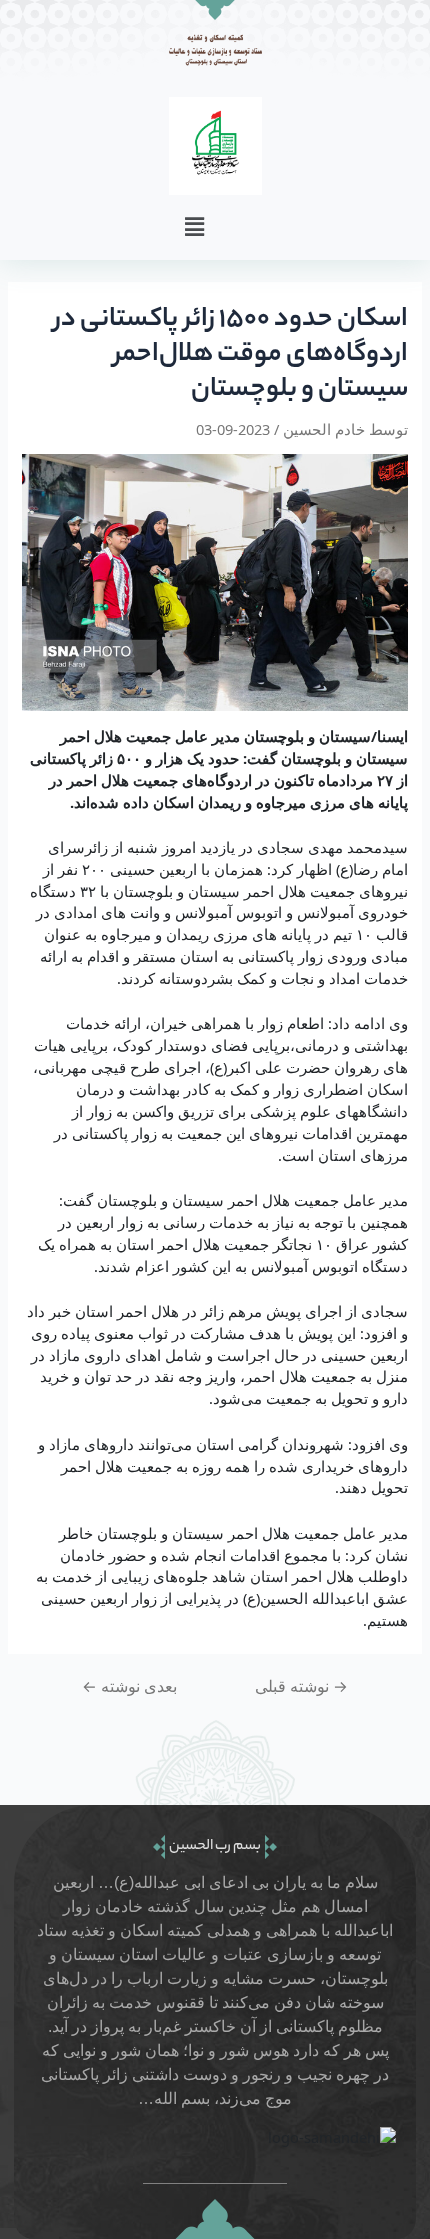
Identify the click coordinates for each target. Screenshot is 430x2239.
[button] (195, 226)
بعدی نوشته (129, 1687)
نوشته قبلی (301, 1687)
